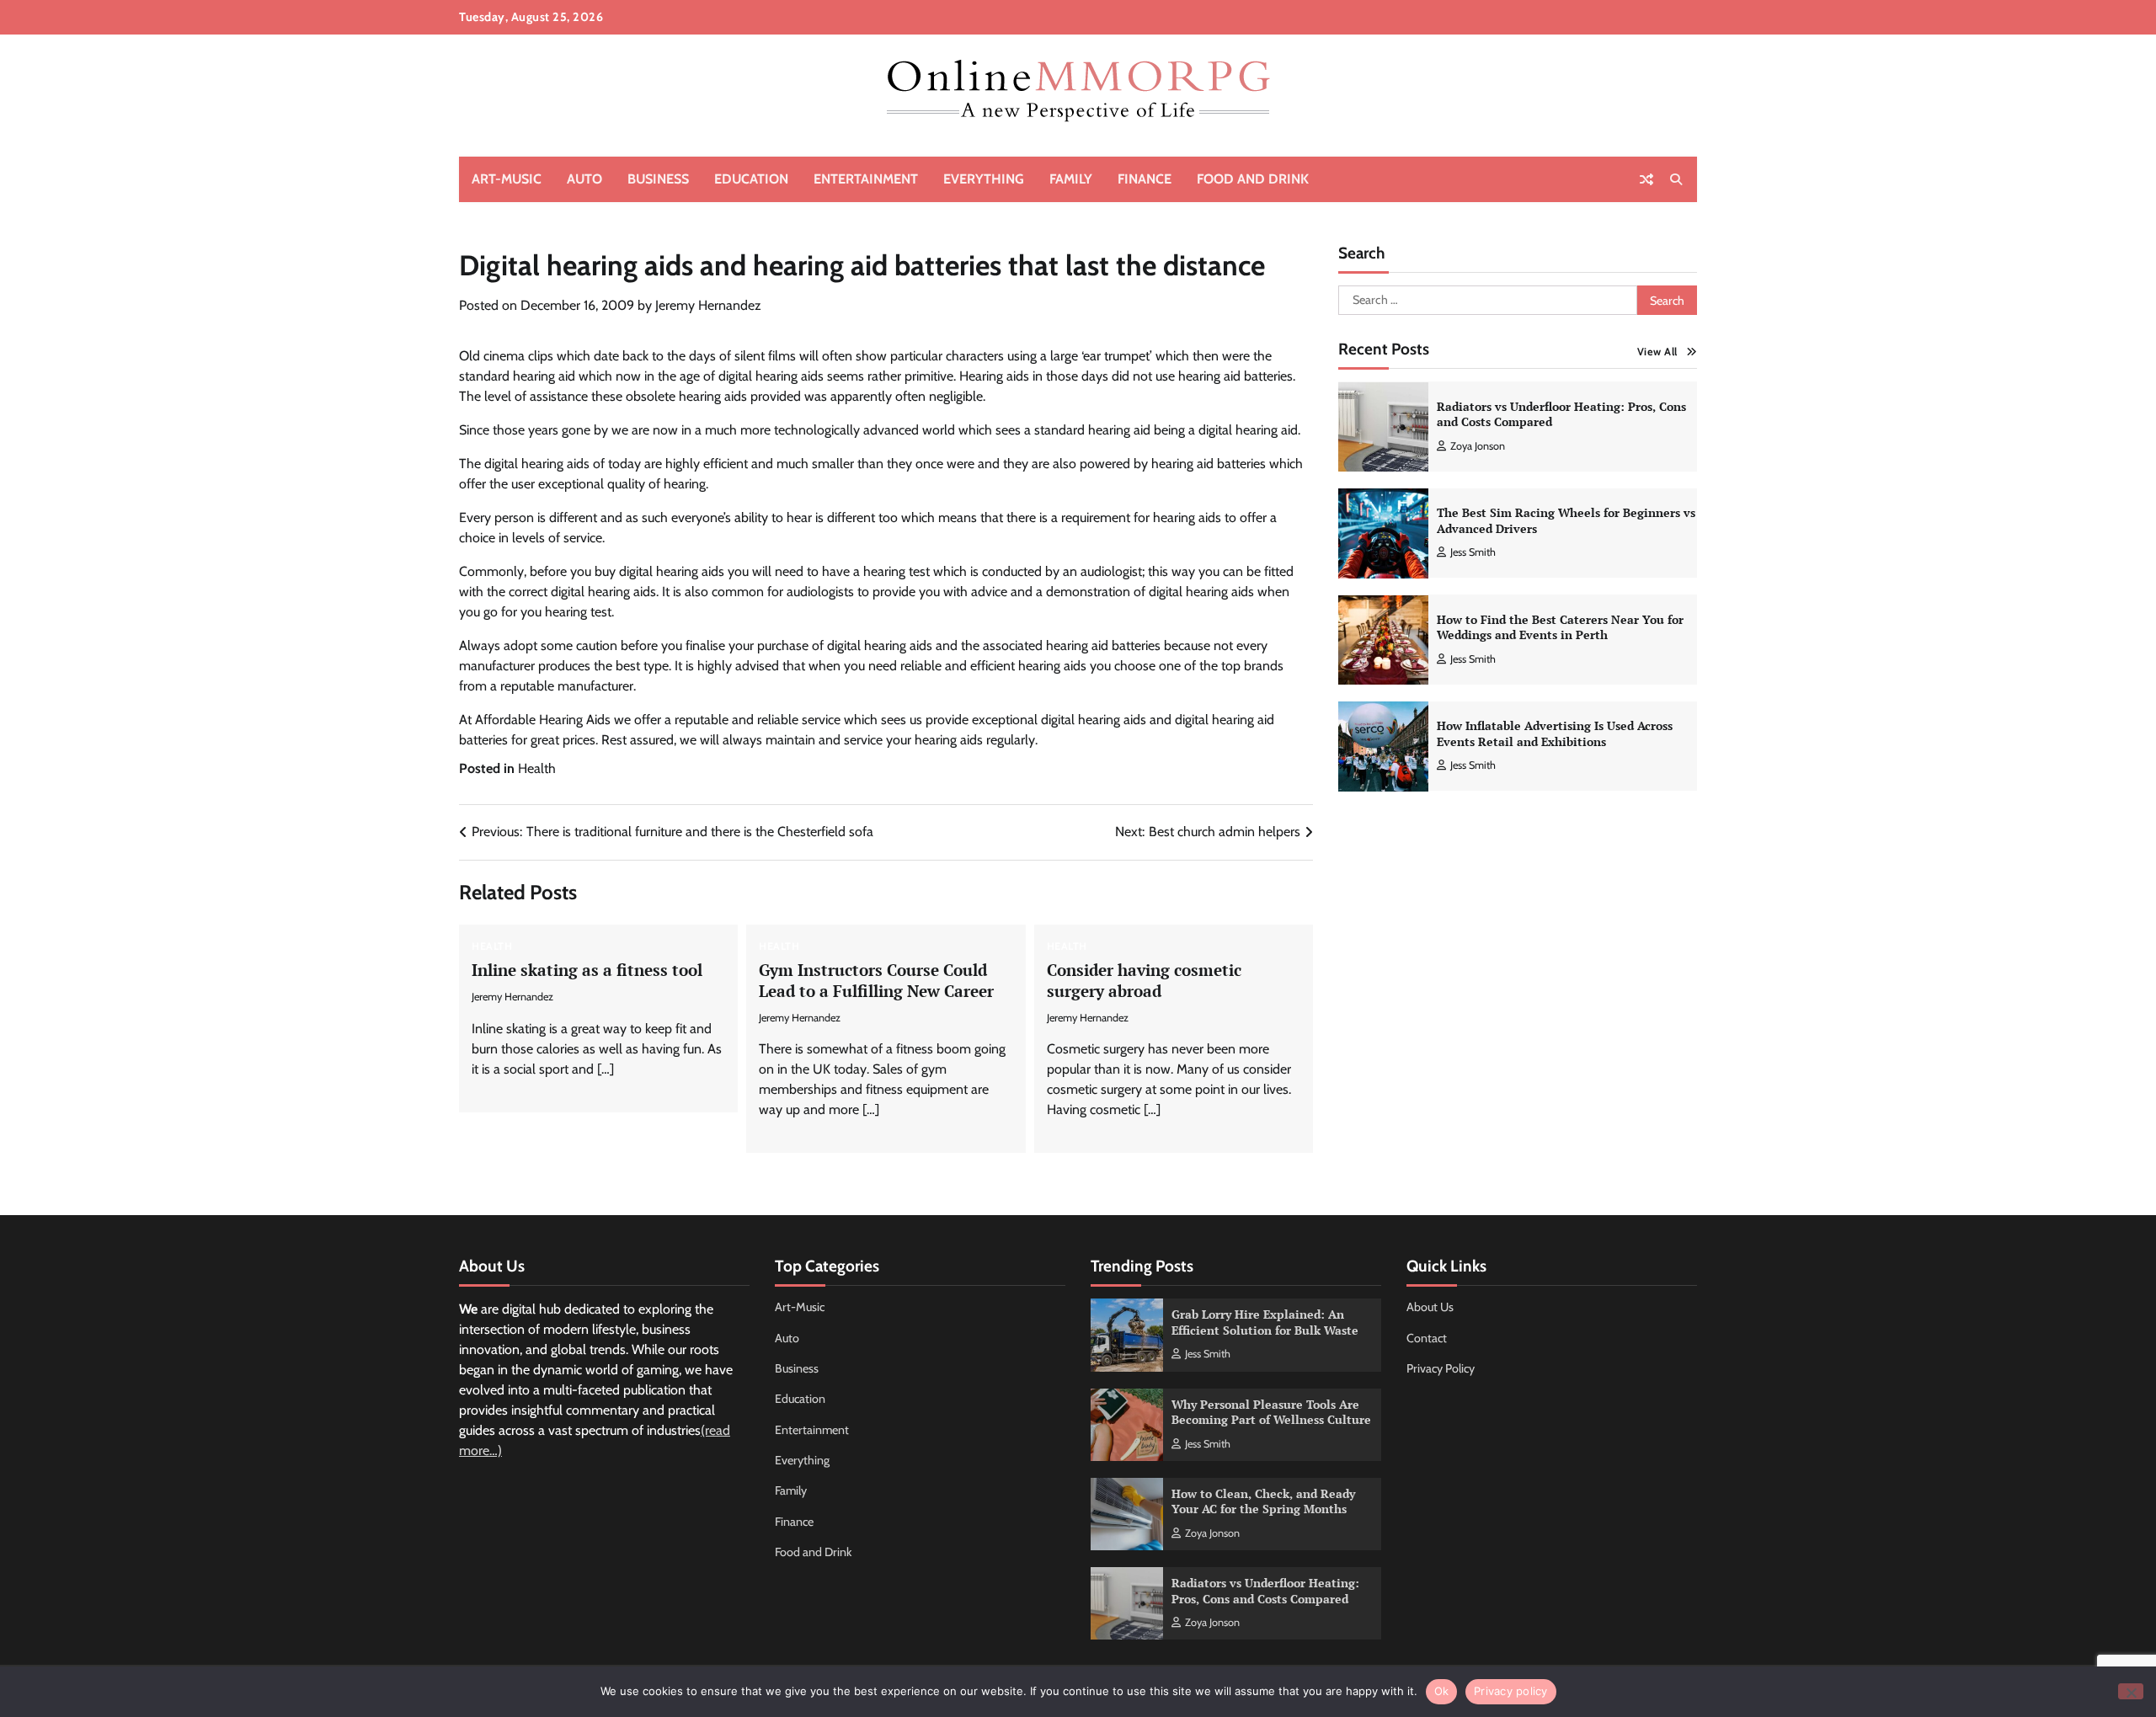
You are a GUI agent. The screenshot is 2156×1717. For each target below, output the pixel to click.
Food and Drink (1253, 179)
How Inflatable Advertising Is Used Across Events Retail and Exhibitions (1555, 733)
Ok (1442, 1691)
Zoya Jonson (1478, 446)
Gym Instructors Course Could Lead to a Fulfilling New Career (876, 980)
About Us (1430, 1307)
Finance (1145, 179)
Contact (1427, 1338)
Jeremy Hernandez (708, 305)
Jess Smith (1473, 552)
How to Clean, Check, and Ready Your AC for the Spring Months (1263, 1501)
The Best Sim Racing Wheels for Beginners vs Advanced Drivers (1566, 520)
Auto (584, 179)
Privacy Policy (1441, 1368)
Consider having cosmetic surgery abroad (1144, 980)
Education (751, 179)
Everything (984, 179)
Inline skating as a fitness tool (587, 970)
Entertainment (866, 179)
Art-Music (507, 179)
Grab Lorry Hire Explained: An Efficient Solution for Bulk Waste (1265, 1322)
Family (1071, 179)
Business (658, 179)
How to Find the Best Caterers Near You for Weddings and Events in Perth (1560, 627)
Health (537, 768)
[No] (2131, 1691)
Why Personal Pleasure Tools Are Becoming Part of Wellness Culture (1271, 1412)
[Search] (1676, 179)
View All (1657, 352)
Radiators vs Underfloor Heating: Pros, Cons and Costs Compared (1561, 414)
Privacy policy (1511, 1691)
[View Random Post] (1646, 179)
